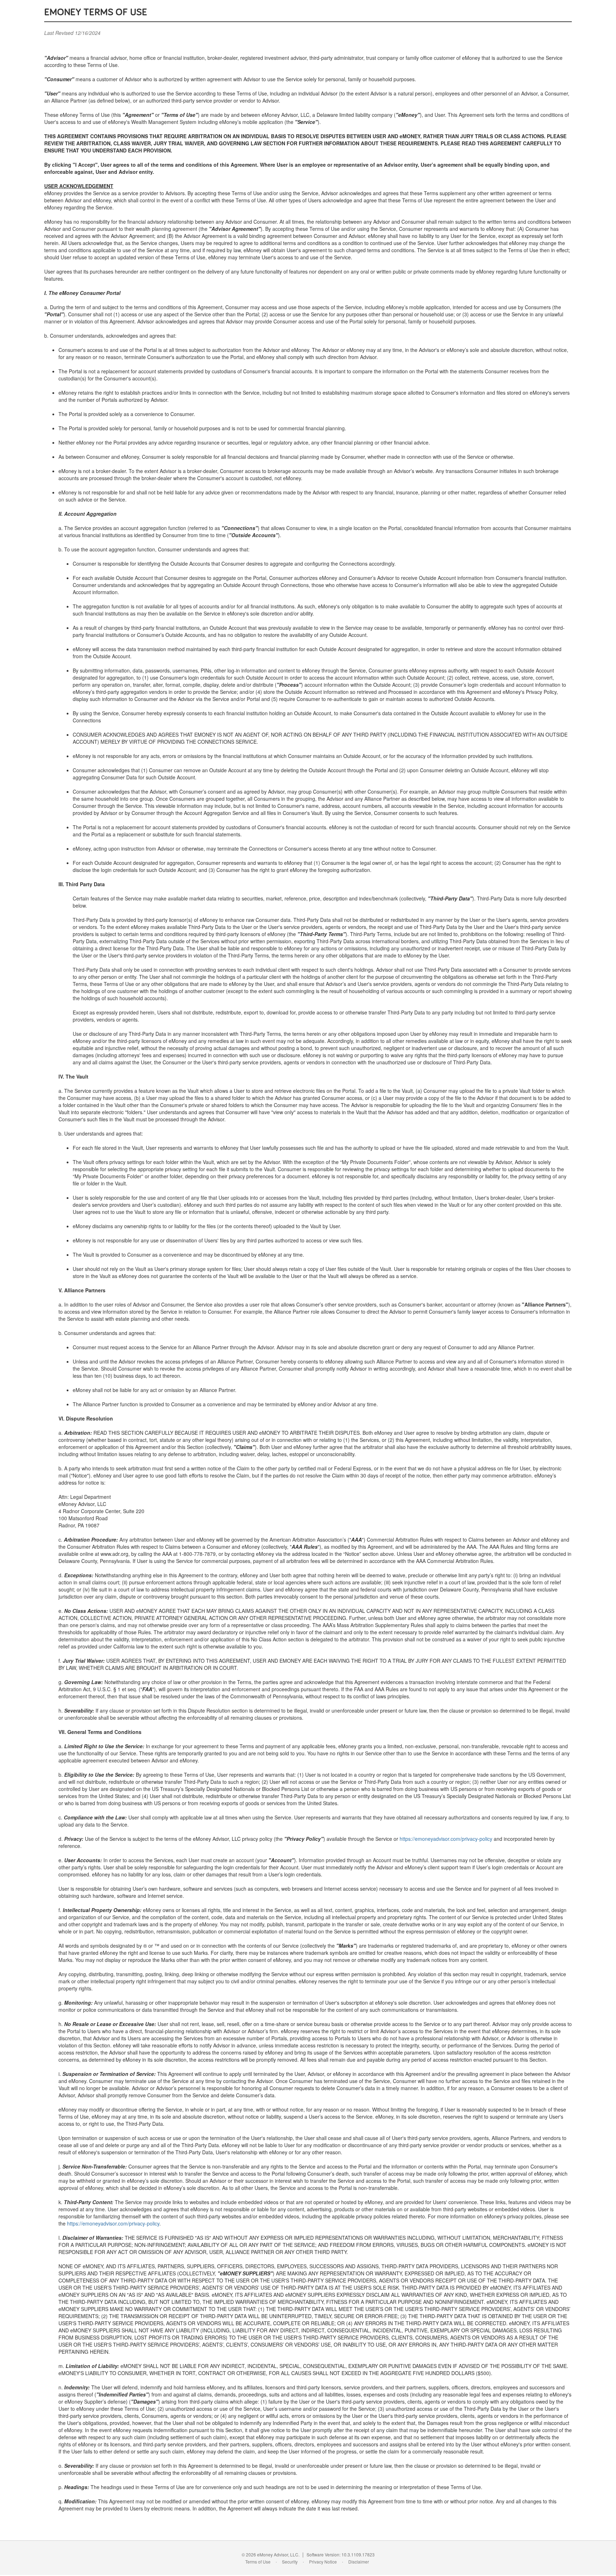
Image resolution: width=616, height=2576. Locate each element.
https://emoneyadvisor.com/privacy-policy (446, 1839)
